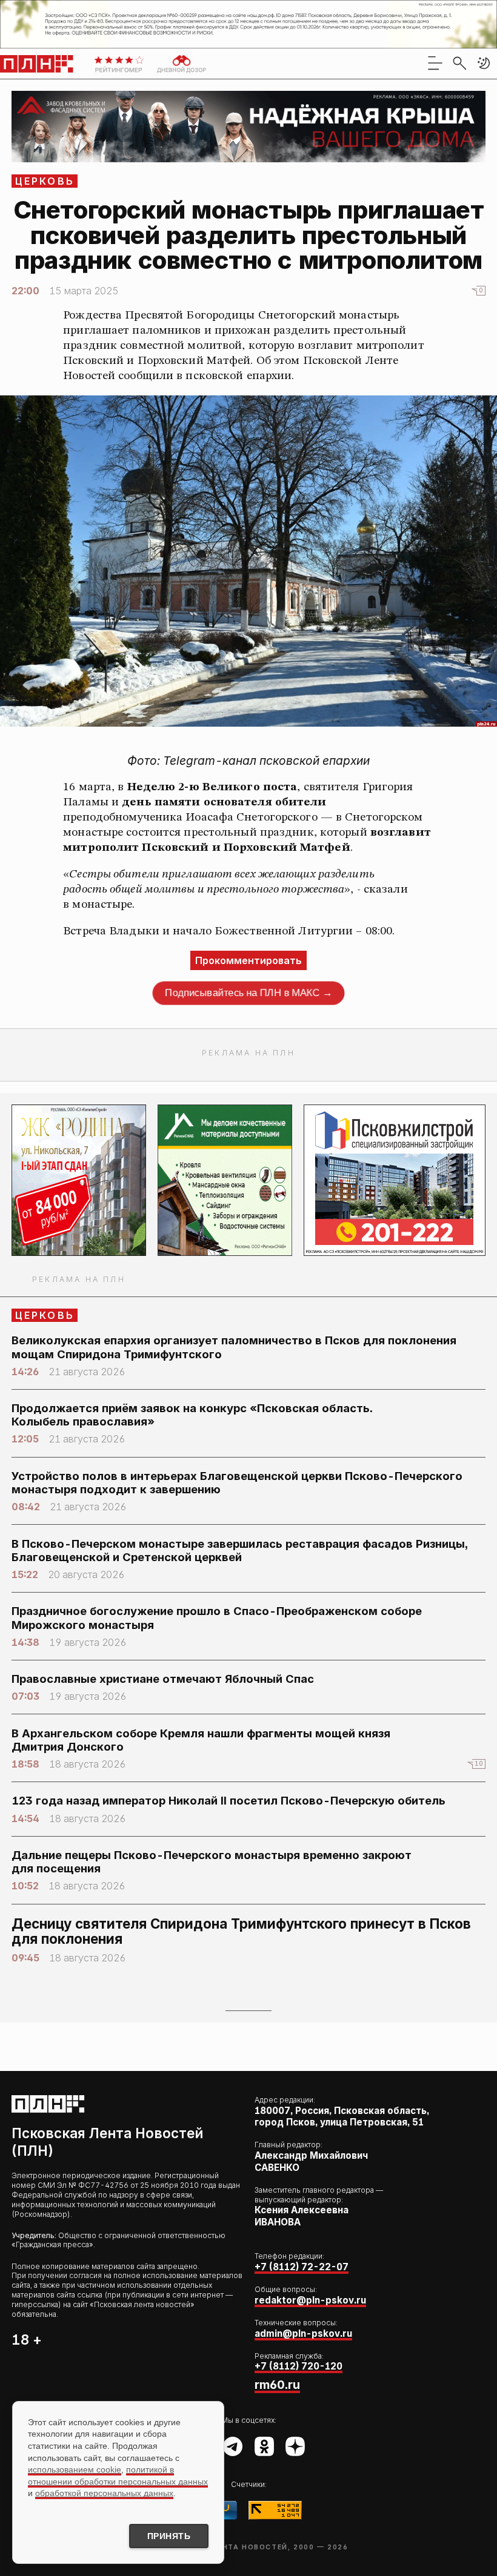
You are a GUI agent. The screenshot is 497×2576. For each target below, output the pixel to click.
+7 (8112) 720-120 (299, 2366)
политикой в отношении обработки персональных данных (118, 2475)
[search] (459, 63)
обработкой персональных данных (104, 2493)
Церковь (45, 181)
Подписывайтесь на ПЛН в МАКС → (248, 993)
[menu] (435, 63)
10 (479, 1764)
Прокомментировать (248, 960)
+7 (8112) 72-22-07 (302, 2267)
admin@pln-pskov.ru (303, 2333)
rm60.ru (277, 2385)
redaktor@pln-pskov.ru (310, 2300)
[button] (484, 63)
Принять (169, 2536)
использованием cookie (75, 2469)
